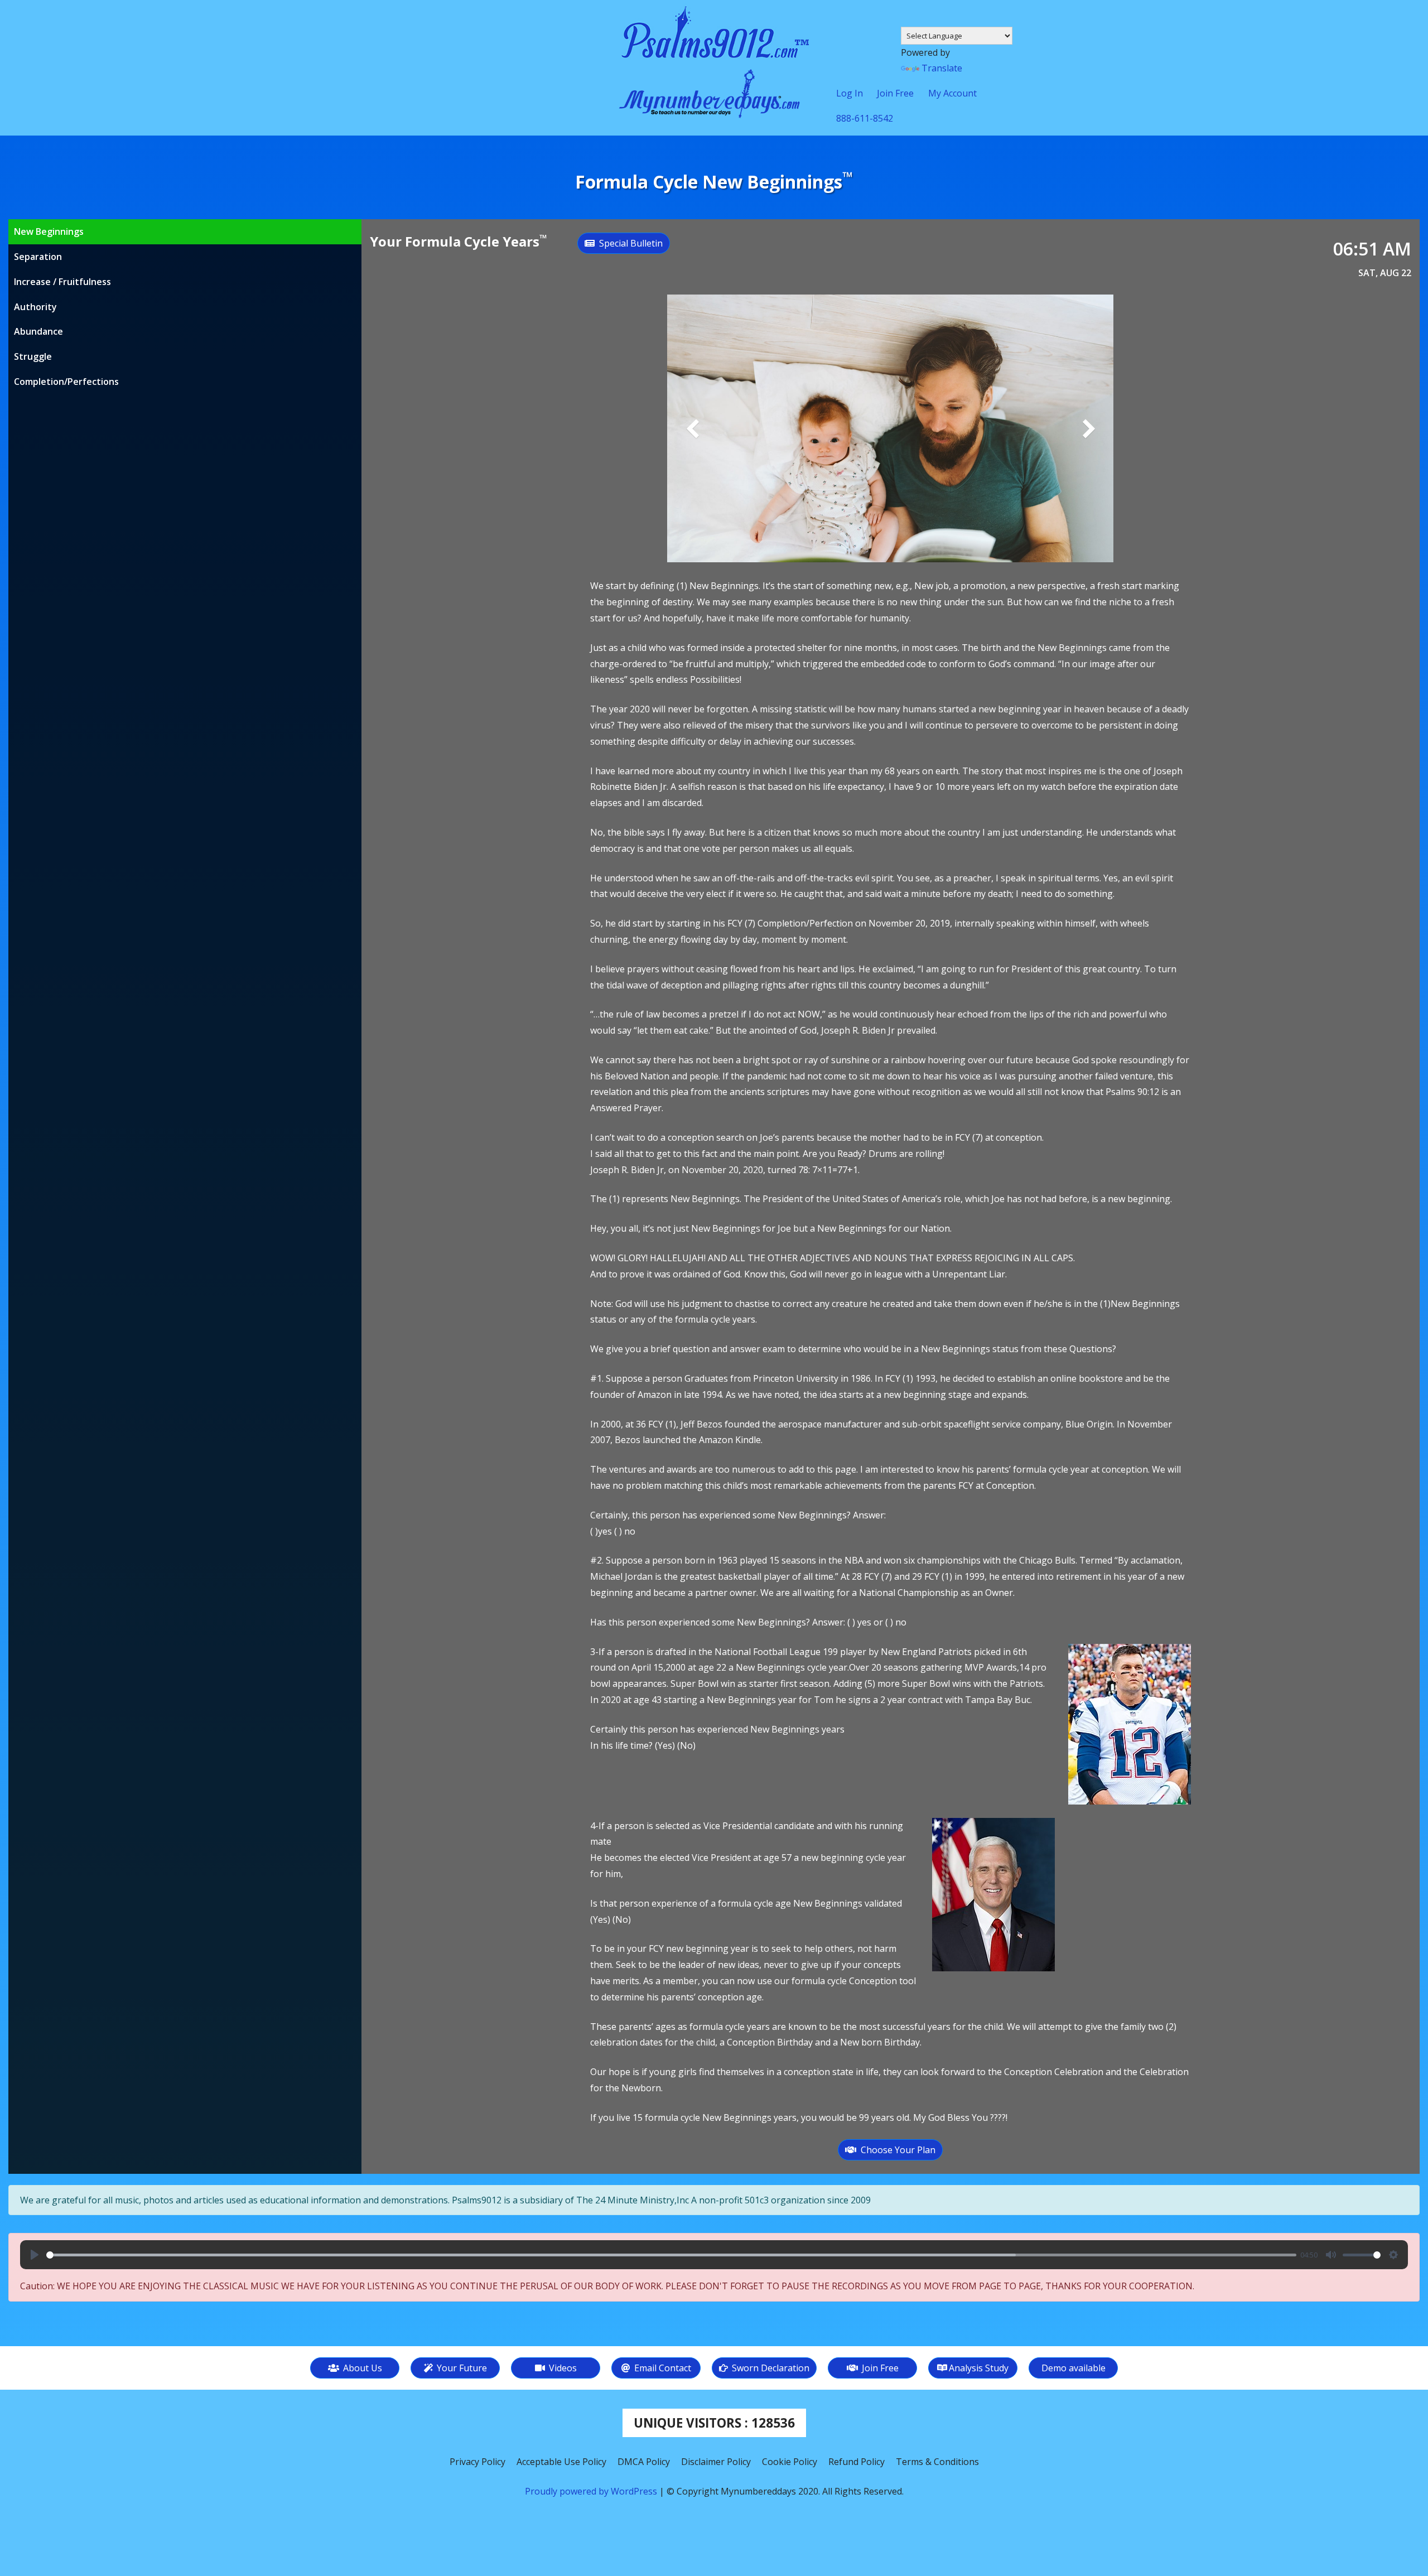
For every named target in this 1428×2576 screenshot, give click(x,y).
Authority (35, 307)
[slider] (671, 2255)
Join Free (879, 2368)
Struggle (33, 356)
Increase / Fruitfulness (62, 282)
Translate (942, 68)
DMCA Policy (644, 2462)
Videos (562, 2368)
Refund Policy (857, 2462)
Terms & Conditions (937, 2462)
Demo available (1074, 2368)
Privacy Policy (477, 2462)
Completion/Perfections (66, 382)
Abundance (38, 331)
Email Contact (662, 2368)
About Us (361, 2368)
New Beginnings (49, 231)
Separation (38, 257)
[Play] (35, 2255)
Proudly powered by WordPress (592, 2491)
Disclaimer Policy (716, 2462)
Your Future (461, 2368)
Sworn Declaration (770, 2368)
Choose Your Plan (896, 2150)
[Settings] (1393, 2255)
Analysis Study (979, 2368)
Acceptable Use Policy (561, 2462)
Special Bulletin (629, 243)
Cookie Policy (790, 2462)
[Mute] (1331, 2255)
